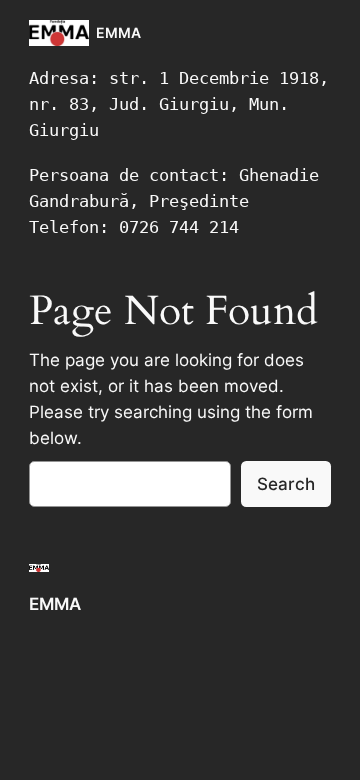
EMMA (118, 32)
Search (286, 484)
